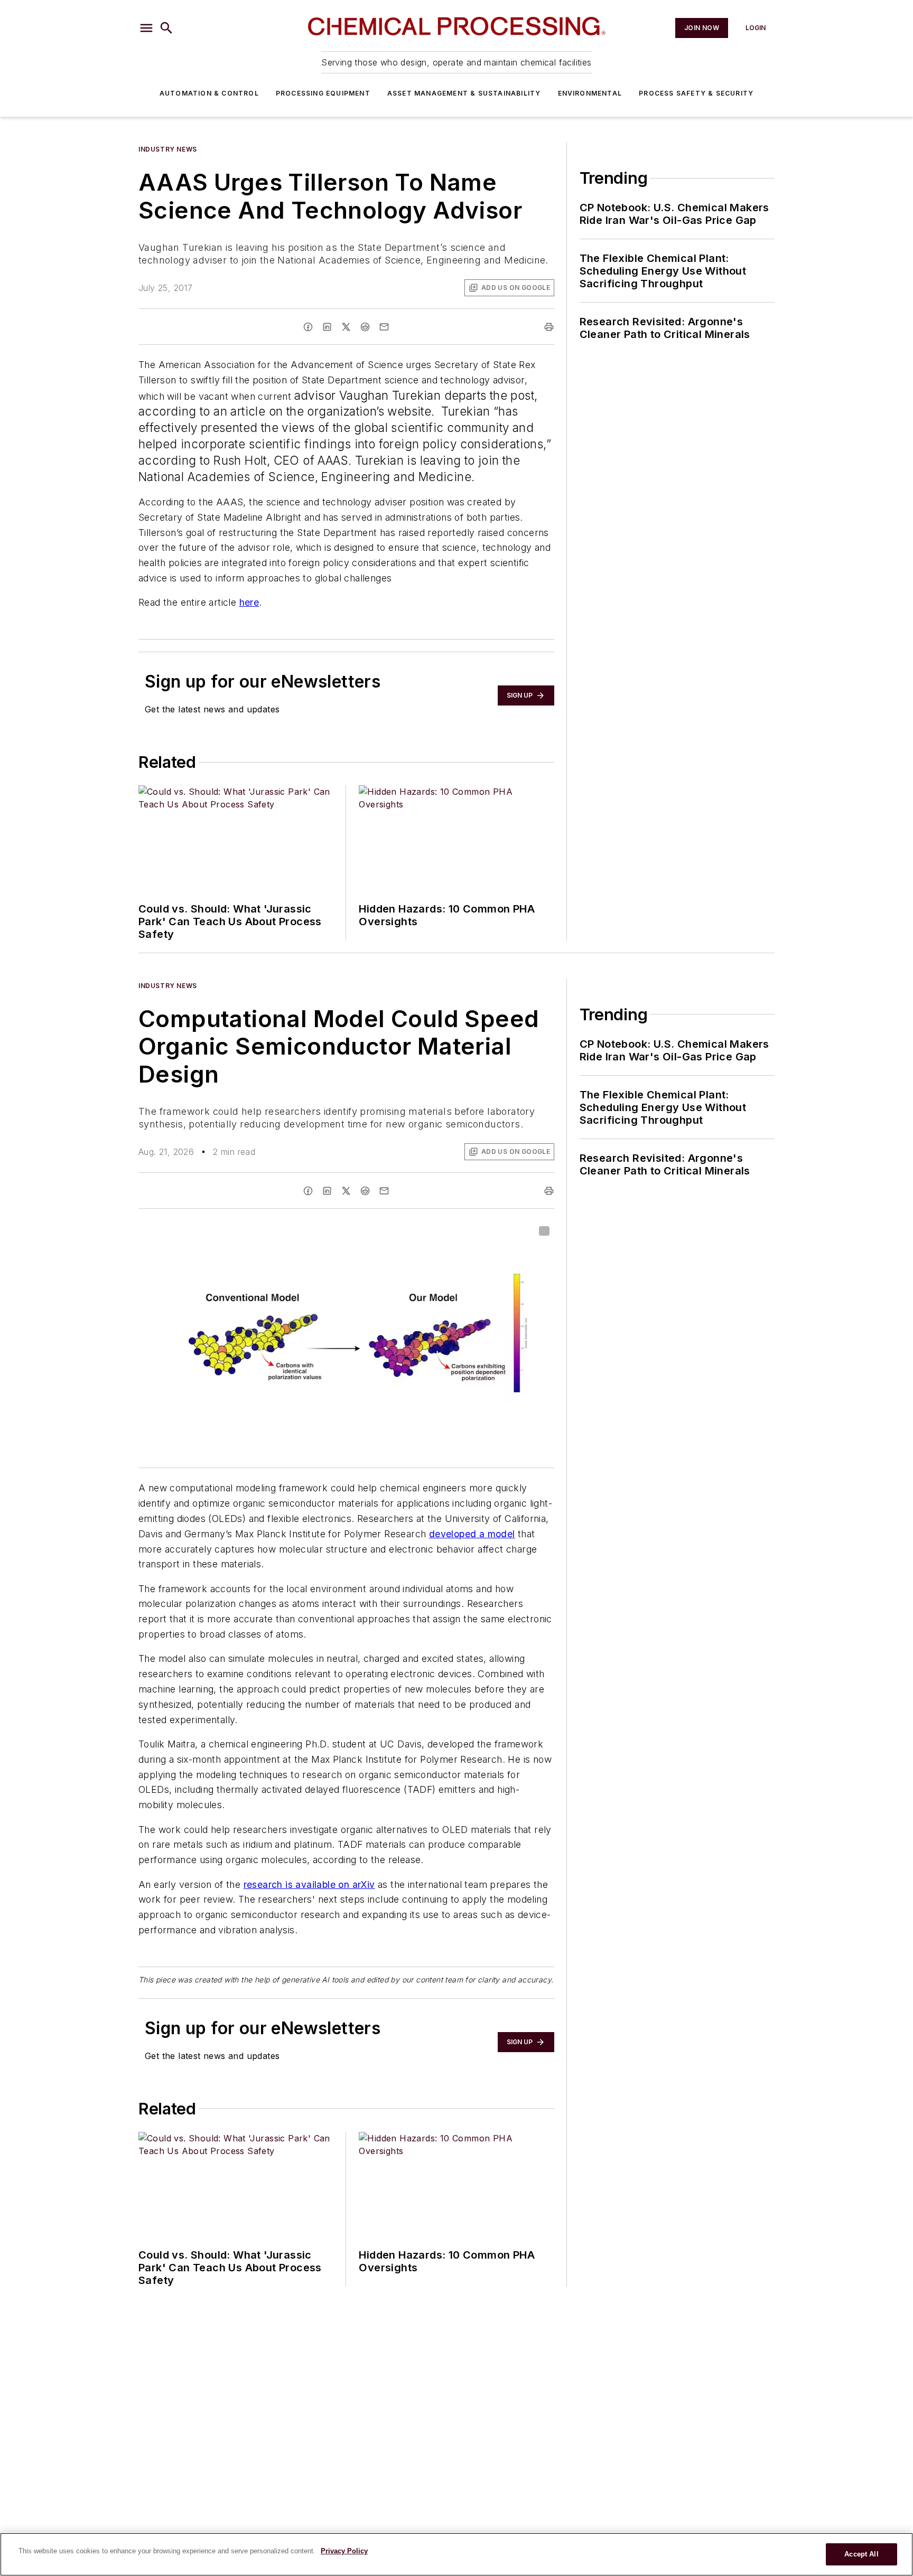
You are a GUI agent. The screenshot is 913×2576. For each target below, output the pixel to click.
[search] (166, 28)
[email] (384, 327)
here (249, 602)
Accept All (861, 2554)
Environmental (590, 93)
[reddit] (365, 327)
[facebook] (308, 327)
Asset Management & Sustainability (464, 93)
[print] (549, 327)
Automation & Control (209, 93)
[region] (456, 2554)
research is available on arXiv (309, 1884)
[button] (146, 28)
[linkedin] (327, 327)
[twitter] (346, 327)
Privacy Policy (344, 2551)
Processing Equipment (323, 93)
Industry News (168, 149)
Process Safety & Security (696, 93)
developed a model (472, 1534)
